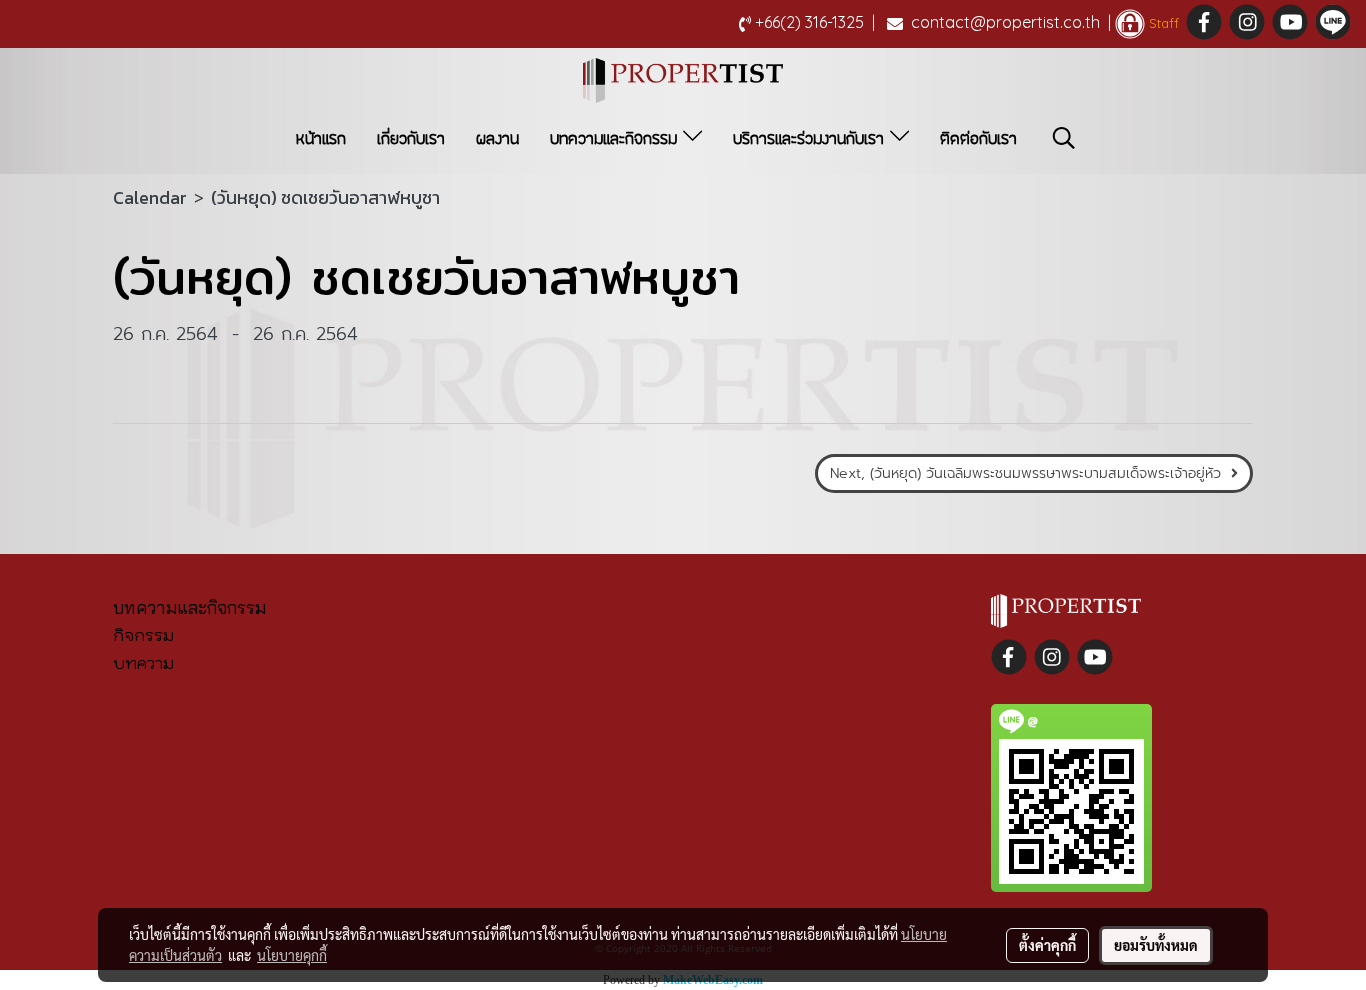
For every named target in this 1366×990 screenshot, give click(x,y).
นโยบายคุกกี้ (292, 955)
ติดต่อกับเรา (978, 138)
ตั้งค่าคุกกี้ (1047, 945)
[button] (1064, 138)
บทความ (143, 663)
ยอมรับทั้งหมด (1156, 945)
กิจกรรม (143, 635)
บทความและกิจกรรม (616, 138)
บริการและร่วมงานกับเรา (811, 138)
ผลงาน (497, 138)
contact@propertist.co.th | (1011, 22)
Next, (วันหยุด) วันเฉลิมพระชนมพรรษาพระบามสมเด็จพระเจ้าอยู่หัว (1030, 473)
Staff (1162, 23)
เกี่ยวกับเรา (411, 138)
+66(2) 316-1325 (815, 22)
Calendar (150, 197)
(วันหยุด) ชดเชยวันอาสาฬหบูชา (325, 197)
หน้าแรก (321, 138)
